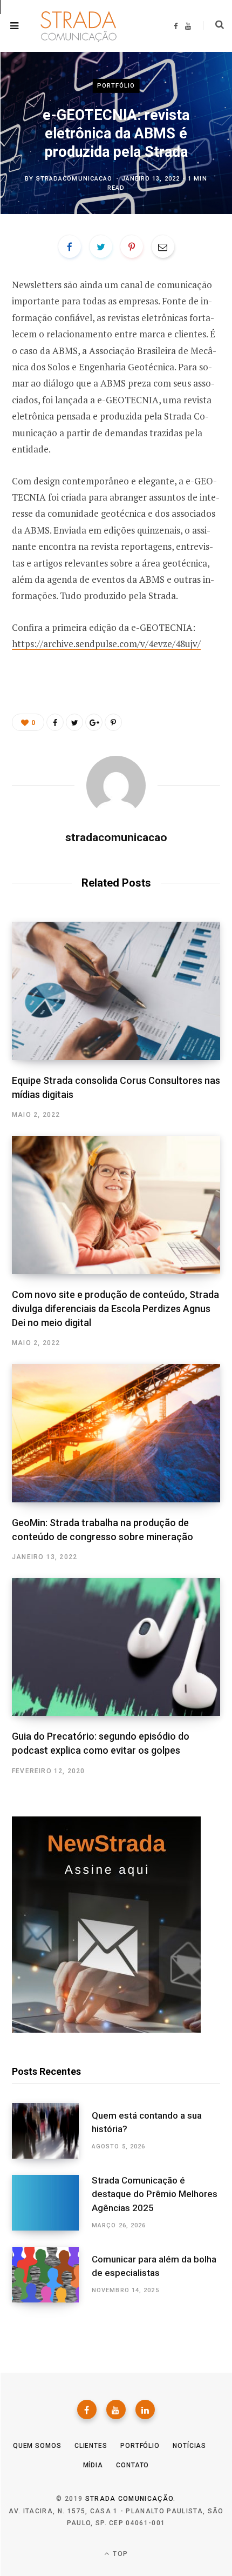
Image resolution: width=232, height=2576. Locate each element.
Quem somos (37, 2446)
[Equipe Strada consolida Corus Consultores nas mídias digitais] (116, 991)
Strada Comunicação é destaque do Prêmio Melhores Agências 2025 (155, 2194)
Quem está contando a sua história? (147, 2122)
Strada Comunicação (129, 2499)
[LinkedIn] (145, 2409)
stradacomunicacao (74, 179)
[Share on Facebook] (70, 247)
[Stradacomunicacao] (76, 26)
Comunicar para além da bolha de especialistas (154, 2266)
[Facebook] (87, 2409)
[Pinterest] (132, 247)
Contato (132, 2465)
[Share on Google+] (94, 722)
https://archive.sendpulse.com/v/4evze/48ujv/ (106, 644)
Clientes (91, 2446)
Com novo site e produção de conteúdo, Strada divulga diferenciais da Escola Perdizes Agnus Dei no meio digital (115, 1309)
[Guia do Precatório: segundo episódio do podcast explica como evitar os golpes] (116, 1647)
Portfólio (116, 86)
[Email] (163, 247)
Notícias (189, 2446)
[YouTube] (116, 2409)
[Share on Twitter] (101, 247)
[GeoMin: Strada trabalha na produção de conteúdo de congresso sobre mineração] (116, 1433)
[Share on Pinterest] (113, 722)
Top (119, 2554)
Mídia (93, 2465)
